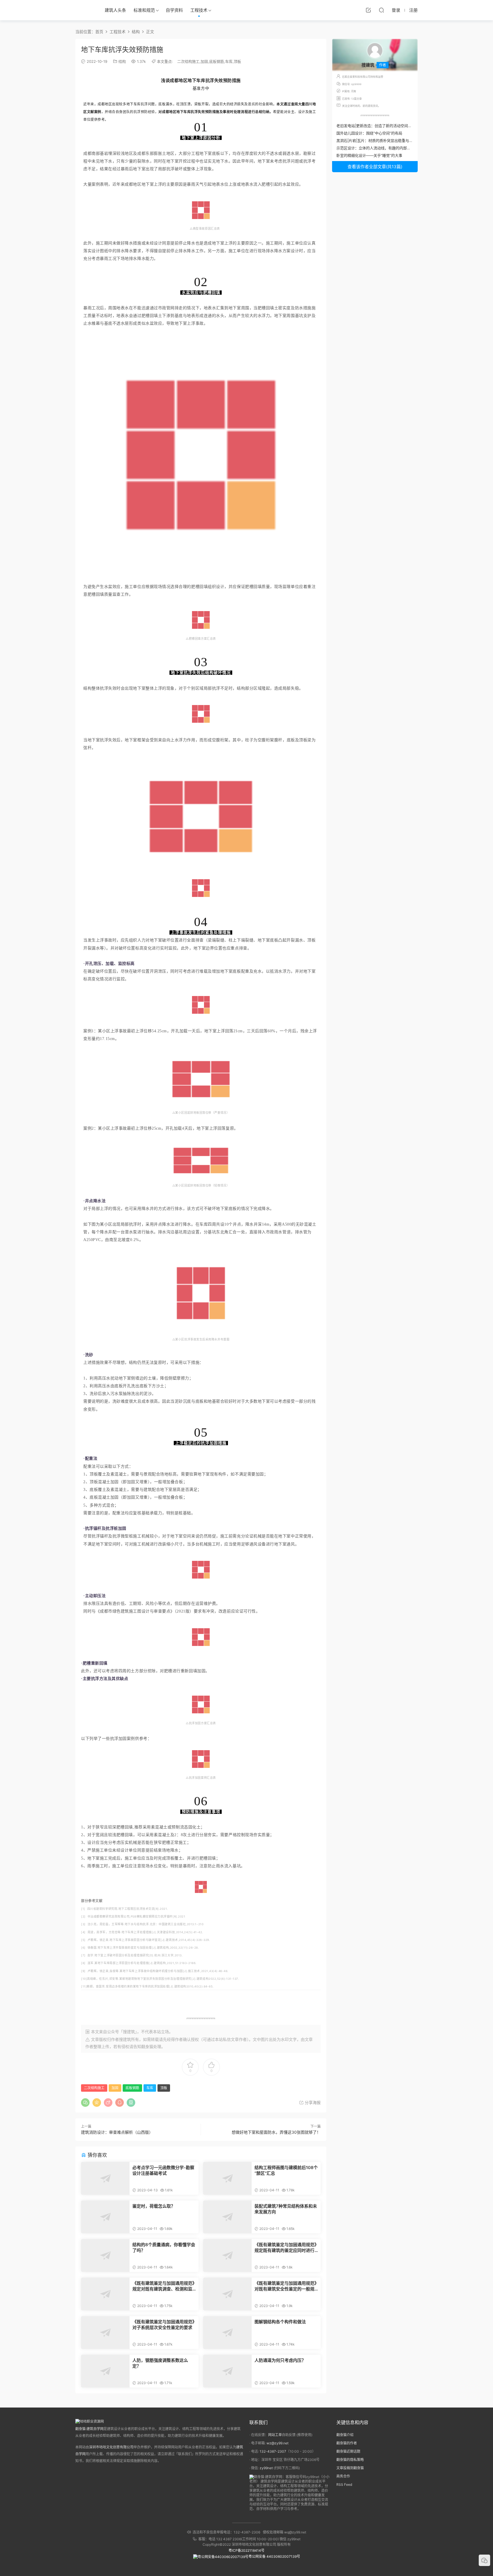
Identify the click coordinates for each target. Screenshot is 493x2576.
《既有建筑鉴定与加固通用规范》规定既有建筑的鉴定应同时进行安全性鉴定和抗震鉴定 (286, 2248)
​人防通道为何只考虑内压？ (280, 2360)
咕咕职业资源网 (84, 10)
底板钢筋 (217, 61)
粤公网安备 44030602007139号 (274, 2556)
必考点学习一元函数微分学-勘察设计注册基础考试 (163, 2170)
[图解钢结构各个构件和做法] (227, 2333)
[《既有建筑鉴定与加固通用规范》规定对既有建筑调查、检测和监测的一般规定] (105, 2294)
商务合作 (343, 2476)
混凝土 (310, 1224)
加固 (204, 61)
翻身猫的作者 (347, 2443)
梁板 (198, 104)
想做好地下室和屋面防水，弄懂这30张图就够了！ (276, 2132)
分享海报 (312, 2102)
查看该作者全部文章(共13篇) (375, 167)
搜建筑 (125, 2039)
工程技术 (199, 10)
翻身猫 (147, 2046)
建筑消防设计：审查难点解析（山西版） (117, 2132)
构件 (222, 1474)
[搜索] (381, 10)
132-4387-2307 (273, 2451)
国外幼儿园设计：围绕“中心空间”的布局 (369, 133)
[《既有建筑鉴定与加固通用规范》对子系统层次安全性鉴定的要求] (105, 2333)
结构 (122, 61)
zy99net (266, 2468)
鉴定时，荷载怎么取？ (154, 2206)
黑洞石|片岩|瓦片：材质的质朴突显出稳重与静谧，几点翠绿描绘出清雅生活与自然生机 (408, 140)
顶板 (237, 61)
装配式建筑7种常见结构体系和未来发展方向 (286, 2209)
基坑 (299, 316)
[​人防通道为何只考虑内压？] (227, 2371)
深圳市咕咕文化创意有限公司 (111, 2447)
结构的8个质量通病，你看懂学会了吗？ (164, 2247)
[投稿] (368, 10)
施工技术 (194, 1971)
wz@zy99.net (277, 2443)
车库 (229, 61)
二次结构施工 (188, 61)
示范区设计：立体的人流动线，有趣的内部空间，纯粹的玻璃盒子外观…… (397, 148)
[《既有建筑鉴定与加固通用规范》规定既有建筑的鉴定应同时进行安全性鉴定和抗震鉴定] (227, 2255)
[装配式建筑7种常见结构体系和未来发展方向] (227, 2217)
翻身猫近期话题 (348, 2451)
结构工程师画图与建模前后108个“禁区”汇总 (286, 2170)
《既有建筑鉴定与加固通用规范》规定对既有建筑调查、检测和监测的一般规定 (163, 2286)
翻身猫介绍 (345, 2435)
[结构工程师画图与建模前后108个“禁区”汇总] (227, 2178)
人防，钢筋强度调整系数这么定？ (160, 2363)
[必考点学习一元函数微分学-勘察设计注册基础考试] (105, 2178)
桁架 (224, 740)
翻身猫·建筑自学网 (89, 2429)
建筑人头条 (115, 10)
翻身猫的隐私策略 (350, 2460)
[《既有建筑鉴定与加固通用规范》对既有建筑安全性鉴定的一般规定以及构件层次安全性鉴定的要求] (227, 2294)
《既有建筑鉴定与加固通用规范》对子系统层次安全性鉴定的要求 (163, 2325)
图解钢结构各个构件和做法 (280, 2322)
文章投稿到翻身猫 (350, 2468)
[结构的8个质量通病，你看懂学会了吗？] (105, 2255)
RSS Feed (344, 2484)
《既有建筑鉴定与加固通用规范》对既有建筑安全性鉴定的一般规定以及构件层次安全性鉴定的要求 (286, 2286)
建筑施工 (129, 1611)
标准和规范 (144, 10)
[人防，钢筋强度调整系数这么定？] (105, 2371)
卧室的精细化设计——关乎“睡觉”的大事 (369, 155)
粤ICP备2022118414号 (246, 2550)
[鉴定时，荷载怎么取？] (105, 2217)
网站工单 (275, 2435)
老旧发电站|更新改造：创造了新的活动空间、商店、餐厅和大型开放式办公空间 (402, 126)
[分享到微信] (85, 2103)
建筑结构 (163, 1947)
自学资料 (174, 10)
